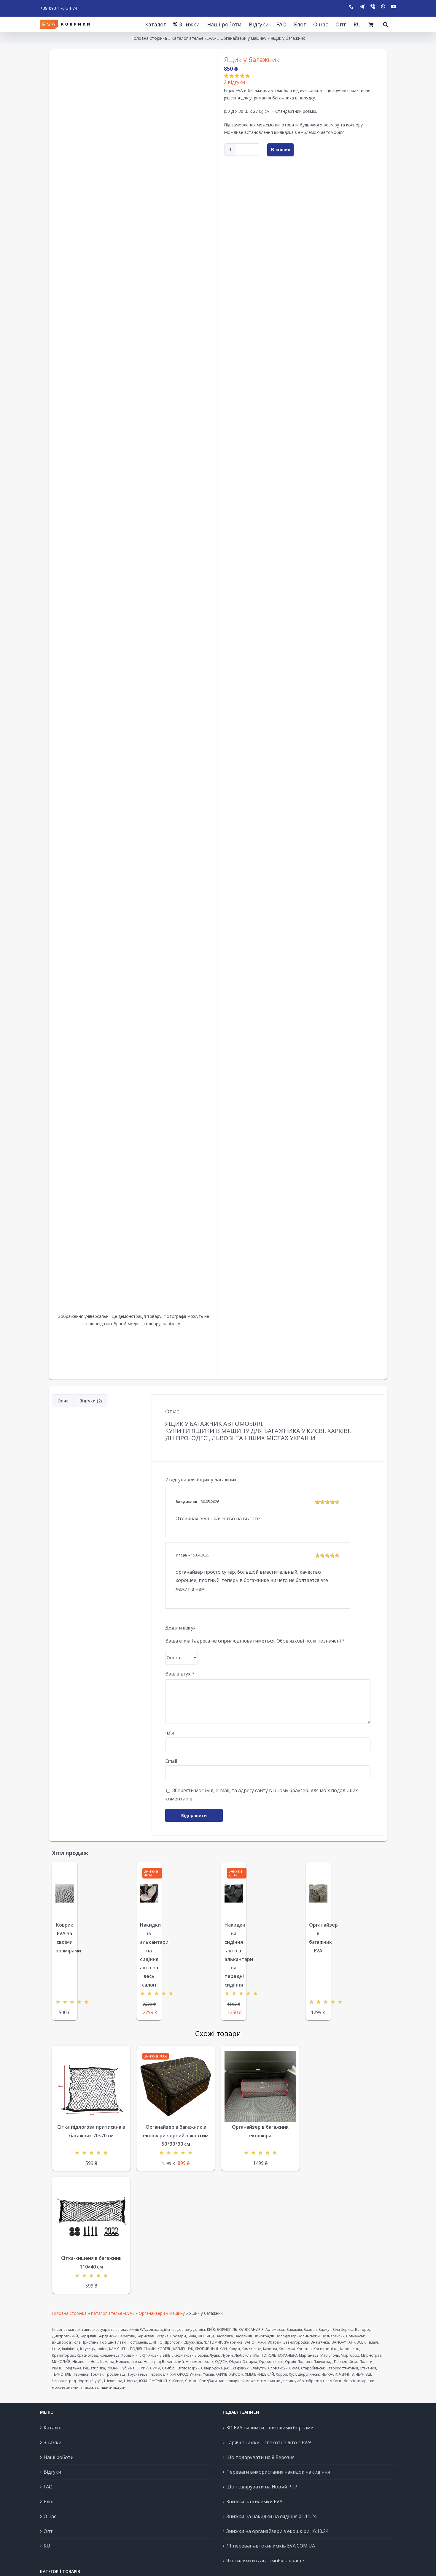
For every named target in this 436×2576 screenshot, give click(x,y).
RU (47, 2546)
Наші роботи (59, 2457)
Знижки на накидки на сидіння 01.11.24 (271, 2516)
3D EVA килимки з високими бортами (270, 2428)
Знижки (52, 2442)
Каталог (53, 2428)
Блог (49, 2502)
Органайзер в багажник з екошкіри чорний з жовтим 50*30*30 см (176, 2136)
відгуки (234, 82)
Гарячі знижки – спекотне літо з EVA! (269, 2442)
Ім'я (170, 1733)
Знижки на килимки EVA (254, 2502)
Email (171, 1761)
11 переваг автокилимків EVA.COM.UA (271, 2546)
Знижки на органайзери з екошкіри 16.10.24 (277, 2531)
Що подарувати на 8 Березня (260, 2457)
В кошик (280, 150)
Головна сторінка (149, 38)
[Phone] (351, 7)
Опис (63, 1401)
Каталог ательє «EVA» (194, 38)
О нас (50, 2516)
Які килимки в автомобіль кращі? (265, 2561)
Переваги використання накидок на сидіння (278, 2472)
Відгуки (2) (91, 1401)
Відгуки (52, 2472)
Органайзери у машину (243, 38)
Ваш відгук (180, 1674)
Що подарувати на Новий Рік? (262, 2487)
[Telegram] (362, 7)
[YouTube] (394, 7)
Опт (48, 2531)
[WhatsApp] (383, 7)
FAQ (48, 2487)
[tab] (63, 1401)
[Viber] (373, 7)
